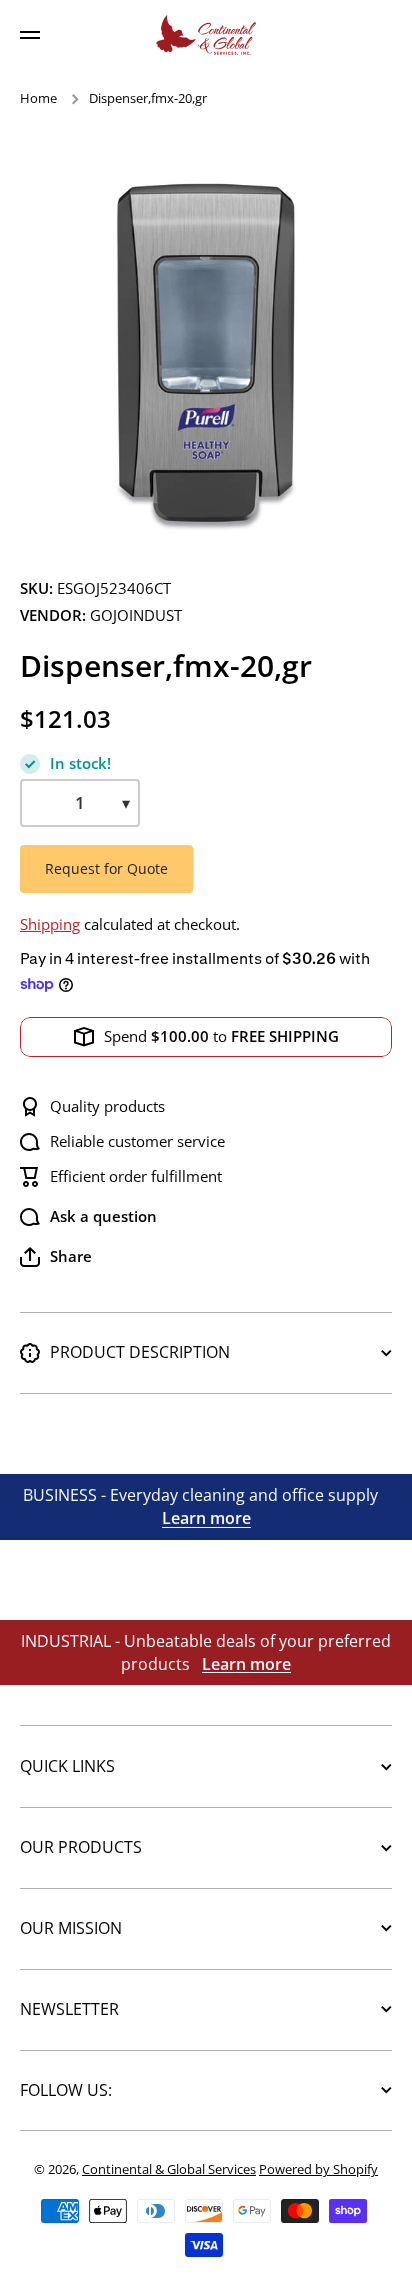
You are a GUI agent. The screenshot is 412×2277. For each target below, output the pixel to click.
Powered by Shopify (318, 2169)
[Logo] (206, 35)
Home (38, 98)
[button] (56, 1257)
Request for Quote (106, 868)
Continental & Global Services (169, 2169)
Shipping (50, 924)
